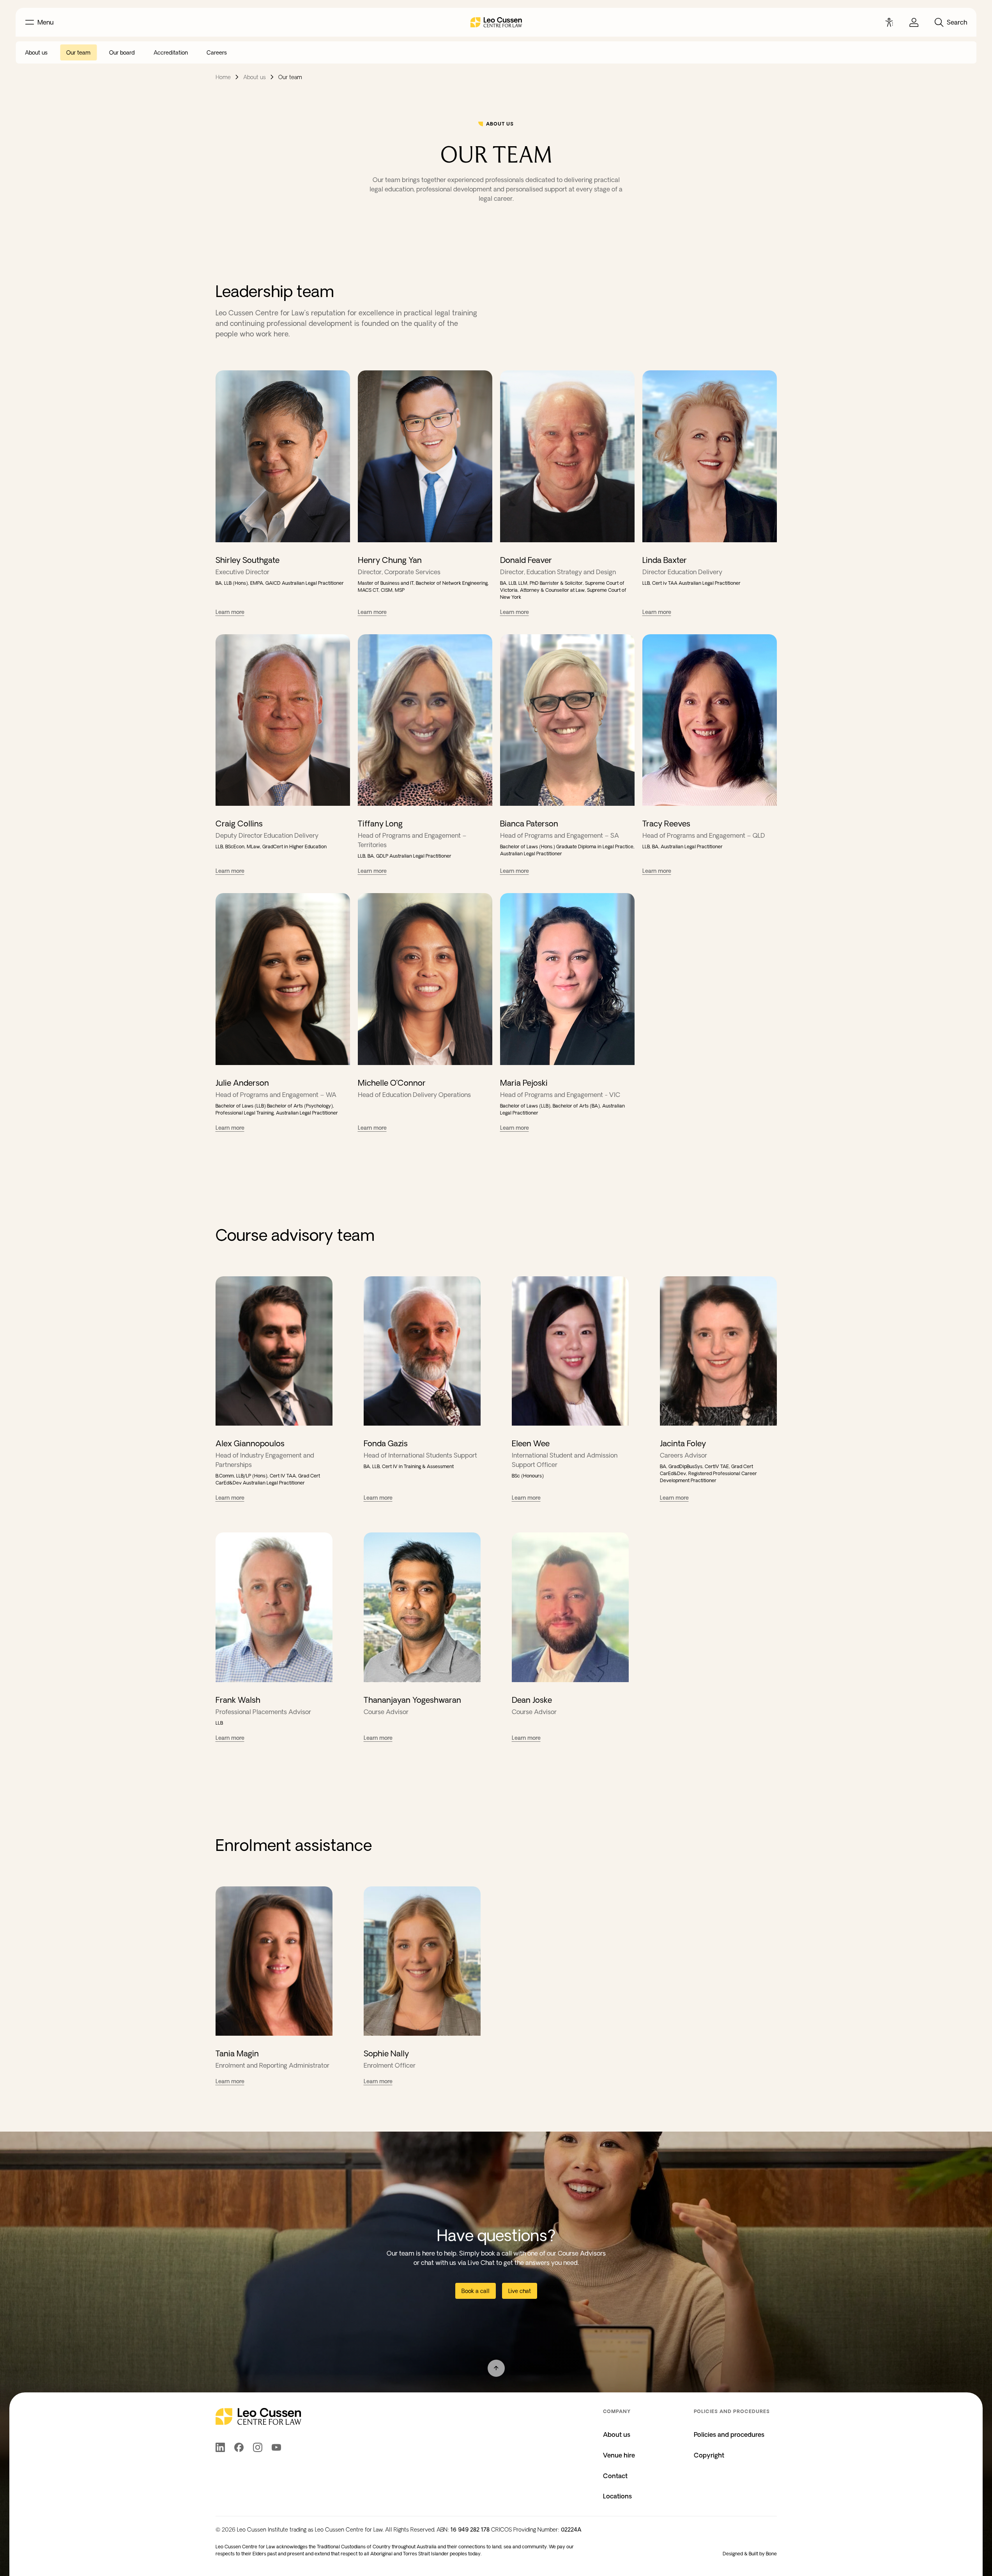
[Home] (496, 22)
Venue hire (619, 2455)
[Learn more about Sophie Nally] (422, 1961)
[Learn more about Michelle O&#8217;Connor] (425, 979)
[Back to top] (496, 2368)
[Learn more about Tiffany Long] (425, 720)
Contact (615, 2476)
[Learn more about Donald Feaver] (567, 456)
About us (255, 77)
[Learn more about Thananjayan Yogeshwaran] (422, 1607)
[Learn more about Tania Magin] (274, 1961)
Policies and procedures (729, 2434)
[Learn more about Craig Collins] (283, 720)
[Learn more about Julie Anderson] (283, 979)
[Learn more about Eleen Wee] (570, 1351)
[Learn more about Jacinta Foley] (718, 1351)
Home (223, 77)
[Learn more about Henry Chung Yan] (425, 456)
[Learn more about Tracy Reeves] (710, 720)
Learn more (230, 612)
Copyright (709, 2455)
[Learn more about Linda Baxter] (710, 456)
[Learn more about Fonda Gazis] (422, 1351)
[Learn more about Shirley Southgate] (283, 456)
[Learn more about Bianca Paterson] (567, 720)
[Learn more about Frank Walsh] (274, 1607)
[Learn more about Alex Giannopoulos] (274, 1351)
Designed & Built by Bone (750, 2554)
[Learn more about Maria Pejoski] (567, 979)
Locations (617, 2496)
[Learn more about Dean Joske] (570, 1607)
